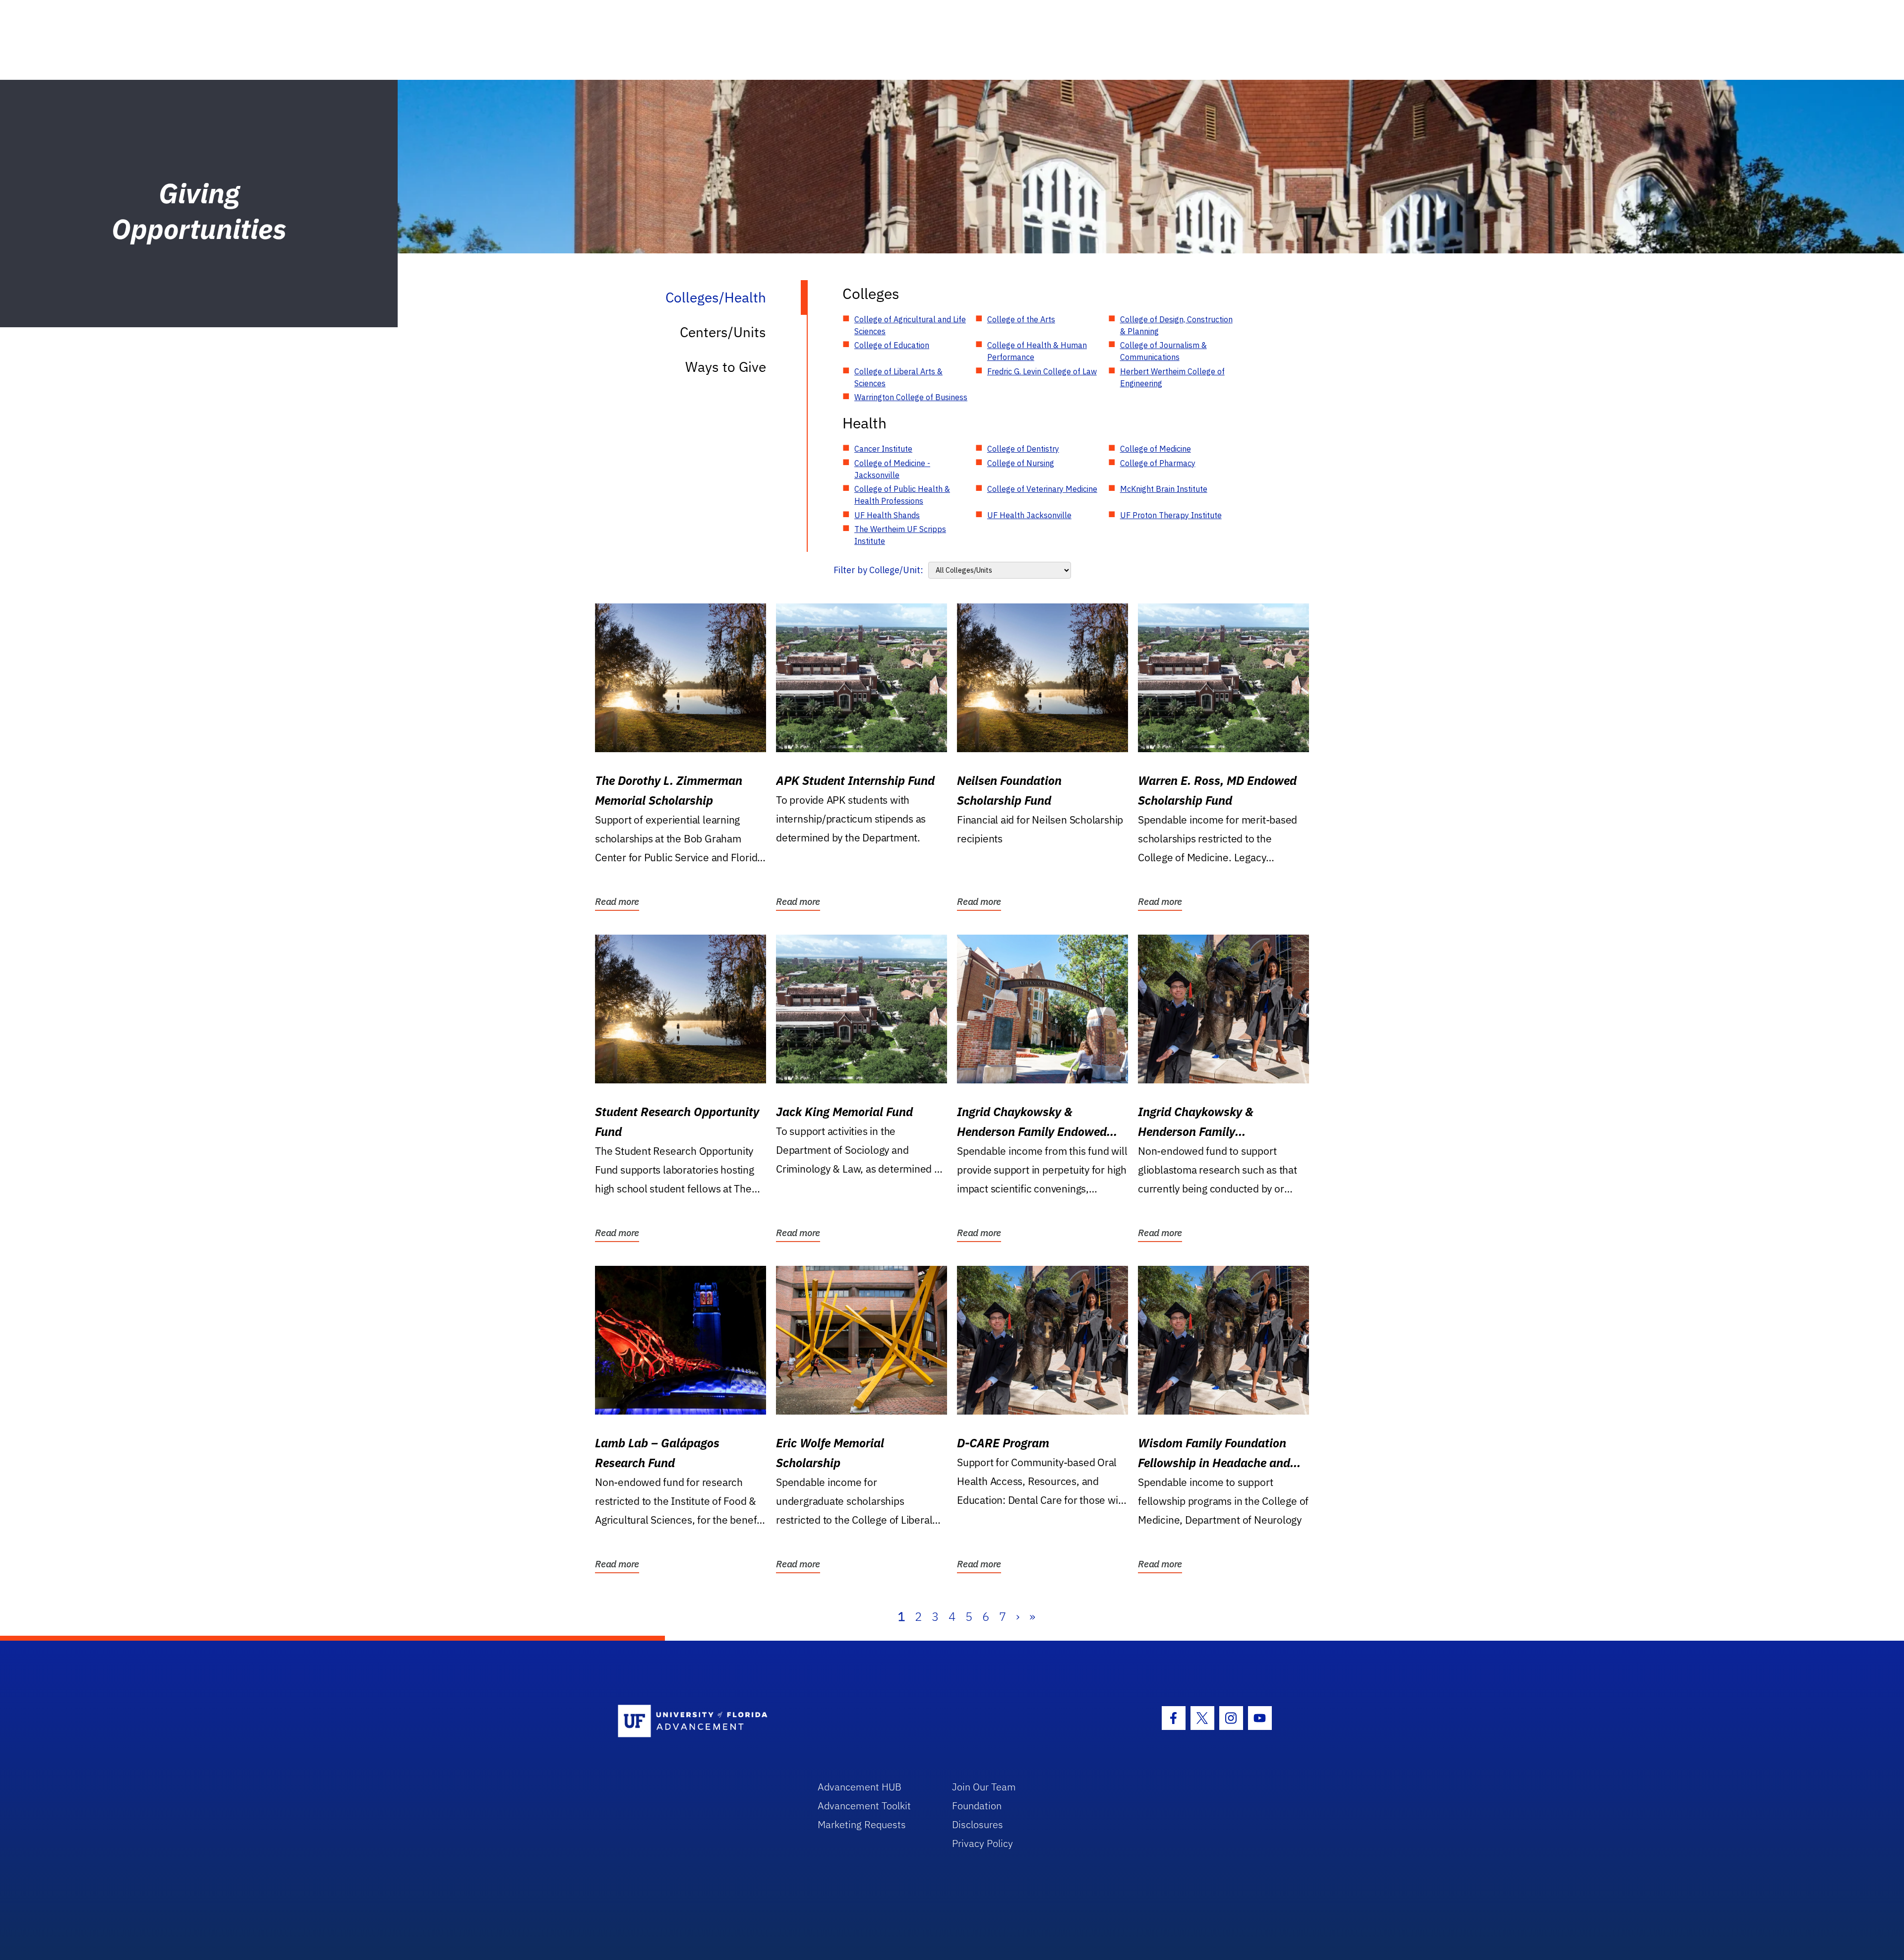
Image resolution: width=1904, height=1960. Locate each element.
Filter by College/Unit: (878, 570)
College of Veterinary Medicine (1042, 489)
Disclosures (978, 1824)
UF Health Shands (887, 515)
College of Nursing (1021, 463)
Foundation (977, 1806)
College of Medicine (1156, 449)
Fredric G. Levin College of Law (1042, 371)
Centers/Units (723, 332)
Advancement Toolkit (864, 1806)
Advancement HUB (860, 1787)
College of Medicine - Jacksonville (892, 469)
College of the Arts (1021, 319)
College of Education (892, 345)
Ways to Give (726, 367)
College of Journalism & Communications (1163, 351)
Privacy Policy (982, 1843)
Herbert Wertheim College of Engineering (1172, 377)
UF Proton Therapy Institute (1171, 515)
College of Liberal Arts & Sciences (898, 377)
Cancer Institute (883, 449)
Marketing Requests (862, 1824)
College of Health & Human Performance (1037, 351)
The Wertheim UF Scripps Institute (900, 535)
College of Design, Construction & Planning (1176, 325)
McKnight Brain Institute (1164, 489)
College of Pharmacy (1158, 463)
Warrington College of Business (911, 397)
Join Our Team (984, 1787)
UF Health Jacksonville (1029, 515)
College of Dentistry (1023, 449)
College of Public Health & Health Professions (902, 495)
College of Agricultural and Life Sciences (910, 325)
